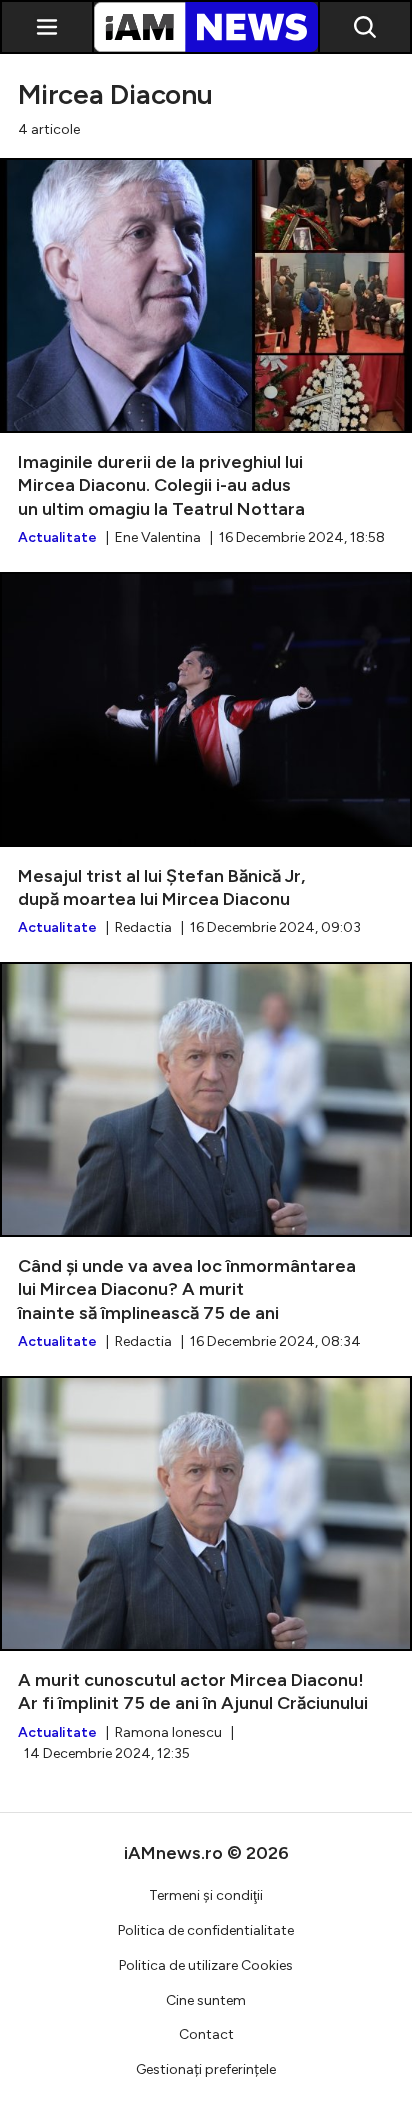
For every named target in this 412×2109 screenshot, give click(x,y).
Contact (206, 2034)
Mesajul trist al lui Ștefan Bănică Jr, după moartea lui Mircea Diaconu (206, 755)
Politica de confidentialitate (206, 1930)
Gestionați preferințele (206, 2069)
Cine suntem (206, 2000)
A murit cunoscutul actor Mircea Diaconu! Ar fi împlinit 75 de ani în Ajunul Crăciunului (206, 1569)
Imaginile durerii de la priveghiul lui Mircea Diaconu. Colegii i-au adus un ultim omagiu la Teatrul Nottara (206, 353)
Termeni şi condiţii (206, 1895)
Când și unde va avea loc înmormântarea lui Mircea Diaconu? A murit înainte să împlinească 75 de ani (206, 1157)
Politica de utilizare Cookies (206, 1965)
